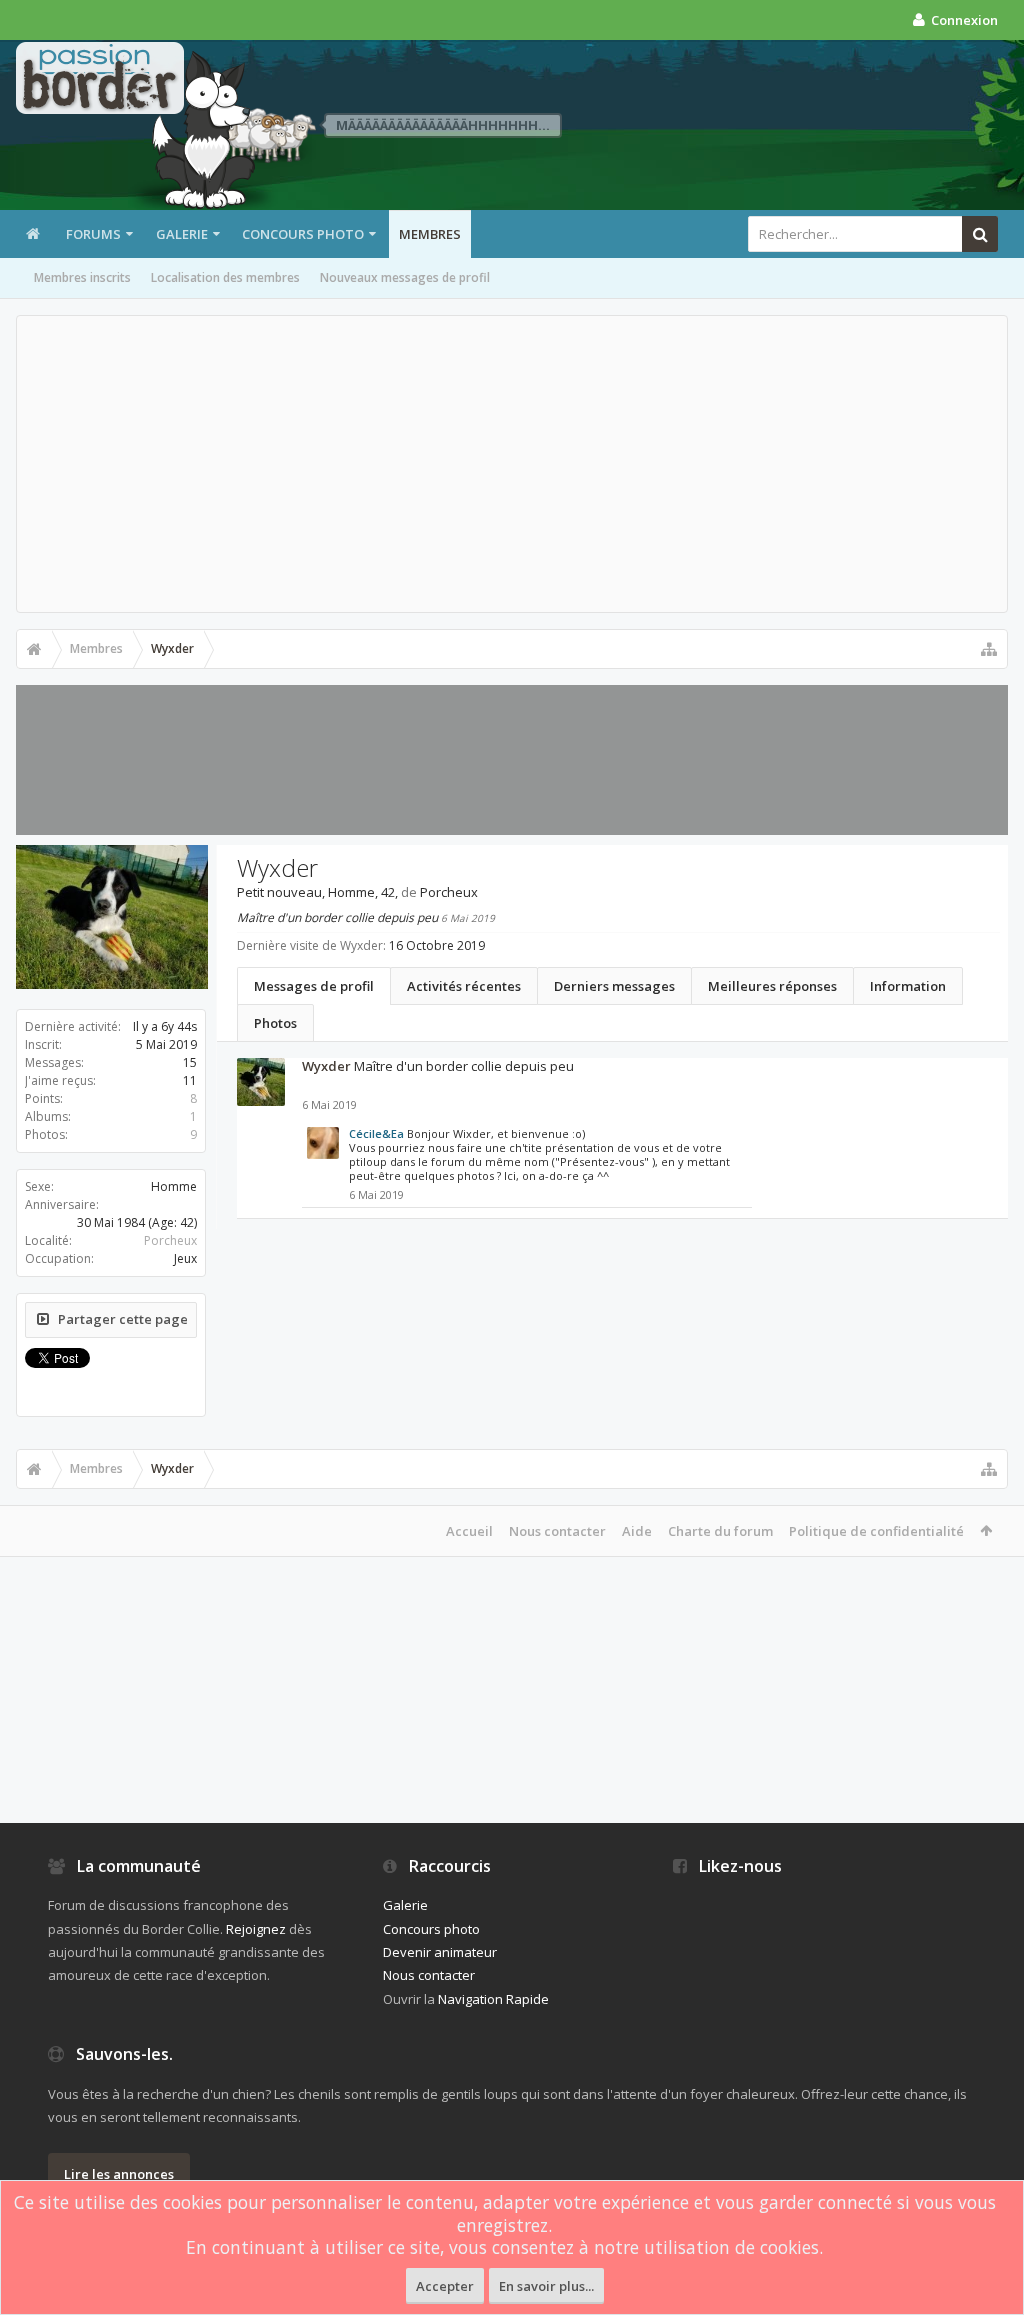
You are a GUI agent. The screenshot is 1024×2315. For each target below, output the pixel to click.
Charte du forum (720, 1531)
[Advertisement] (512, 464)
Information (908, 986)
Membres (430, 234)
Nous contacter (557, 1531)
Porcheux (170, 1240)
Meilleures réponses (772, 986)
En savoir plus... (546, 2286)
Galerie (182, 234)
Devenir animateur (440, 1952)
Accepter (445, 2286)
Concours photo (303, 234)
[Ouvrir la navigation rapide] (989, 649)
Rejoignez (256, 1929)
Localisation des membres (225, 277)
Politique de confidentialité (876, 1531)
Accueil (469, 1531)
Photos (275, 1023)
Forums (93, 234)
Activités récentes (464, 986)
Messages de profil (314, 986)
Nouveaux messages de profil (405, 277)
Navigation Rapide (493, 1999)
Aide (637, 1531)
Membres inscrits (82, 277)
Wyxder (326, 1066)
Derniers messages (614, 986)
